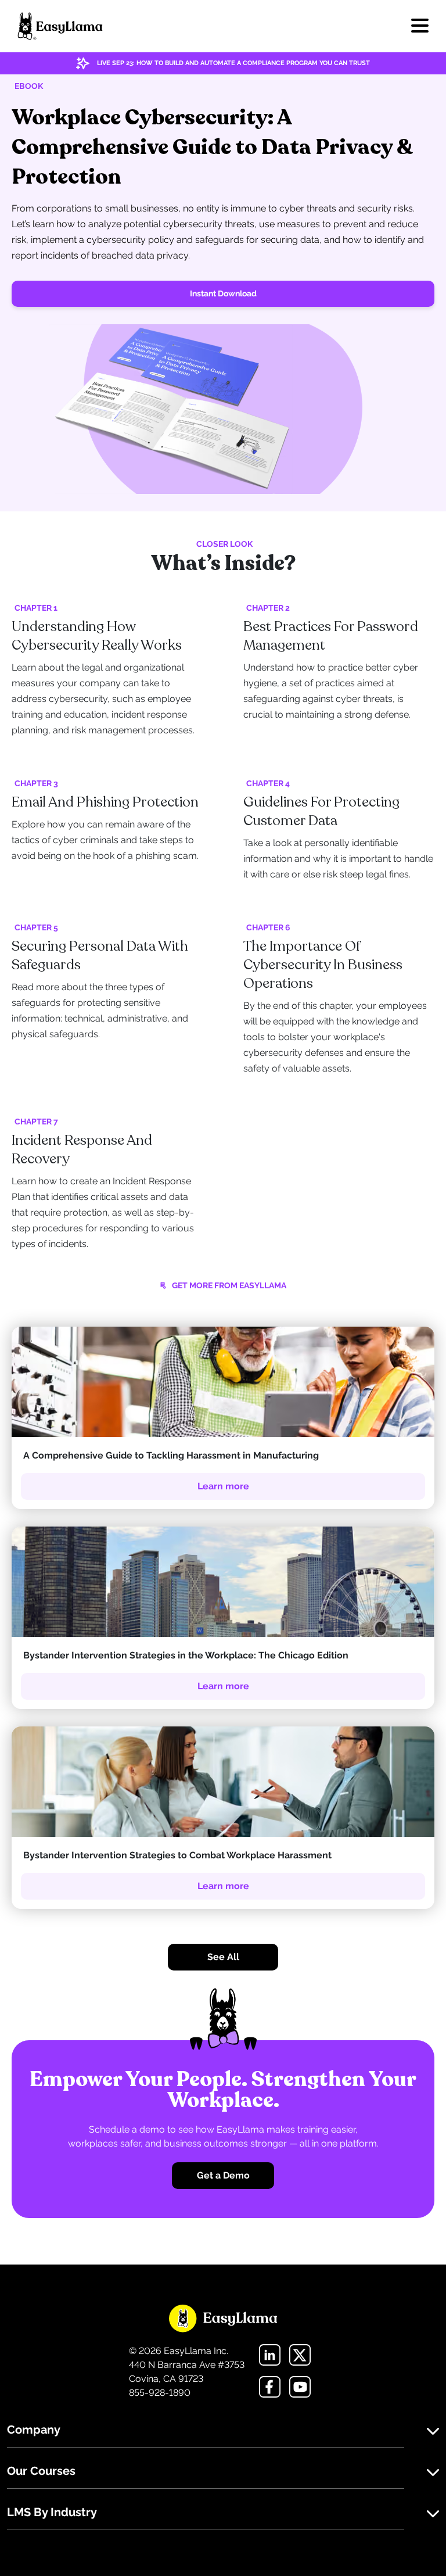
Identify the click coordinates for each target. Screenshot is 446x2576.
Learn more (223, 1486)
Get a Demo (223, 2175)
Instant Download (223, 293)
